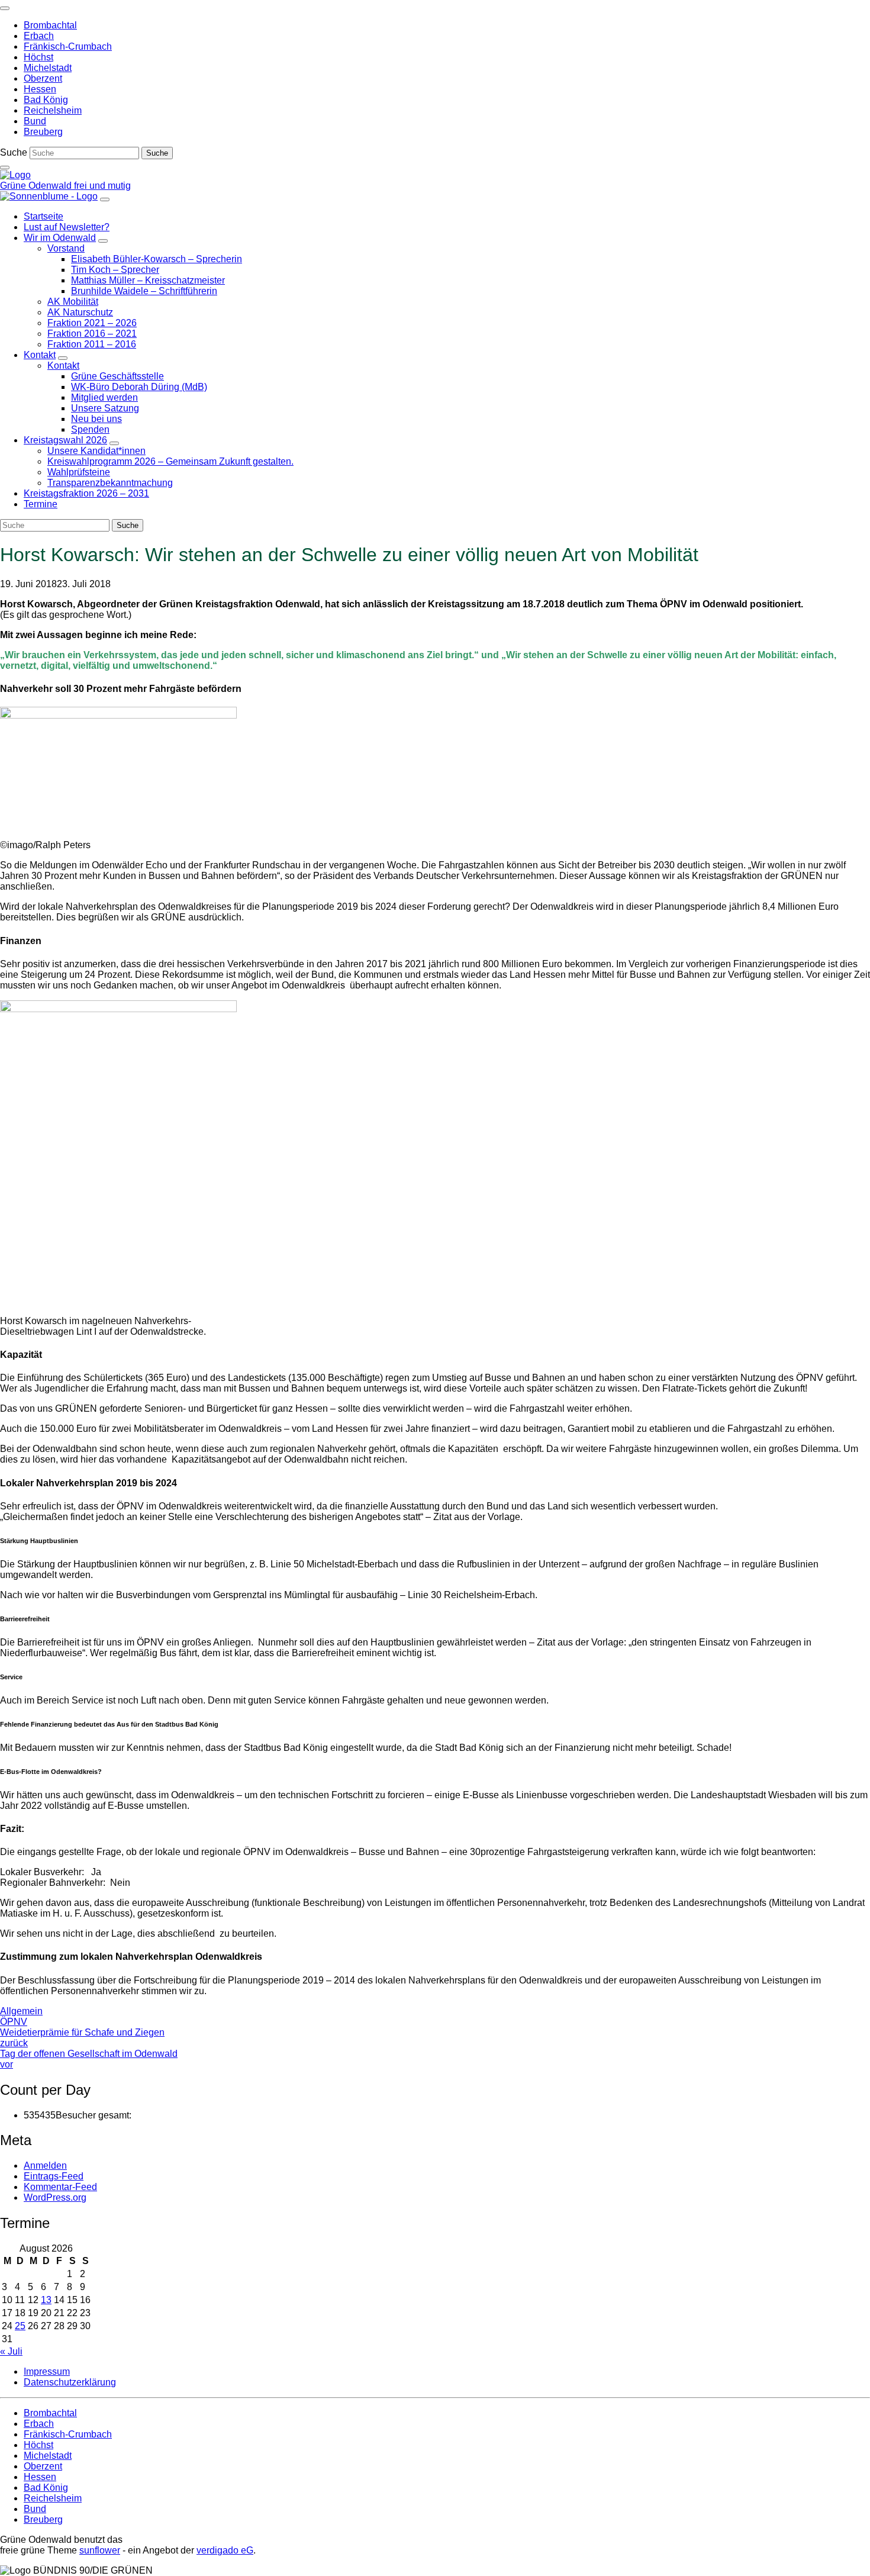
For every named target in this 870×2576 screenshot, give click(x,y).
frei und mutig (102, 186)
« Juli (11, 2351)
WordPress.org (55, 2197)
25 (20, 2326)
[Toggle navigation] (5, 8)
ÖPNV (14, 2022)
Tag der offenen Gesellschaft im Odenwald (89, 2059)
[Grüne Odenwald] (15, 175)
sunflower (100, 2550)
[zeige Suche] (5, 168)
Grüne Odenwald (37, 186)
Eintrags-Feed (54, 2176)
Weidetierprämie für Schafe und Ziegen (82, 2038)
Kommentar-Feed (60, 2187)
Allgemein (21, 2011)
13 (46, 2300)
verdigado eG (225, 2550)
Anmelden (45, 2166)
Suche (14, 152)
